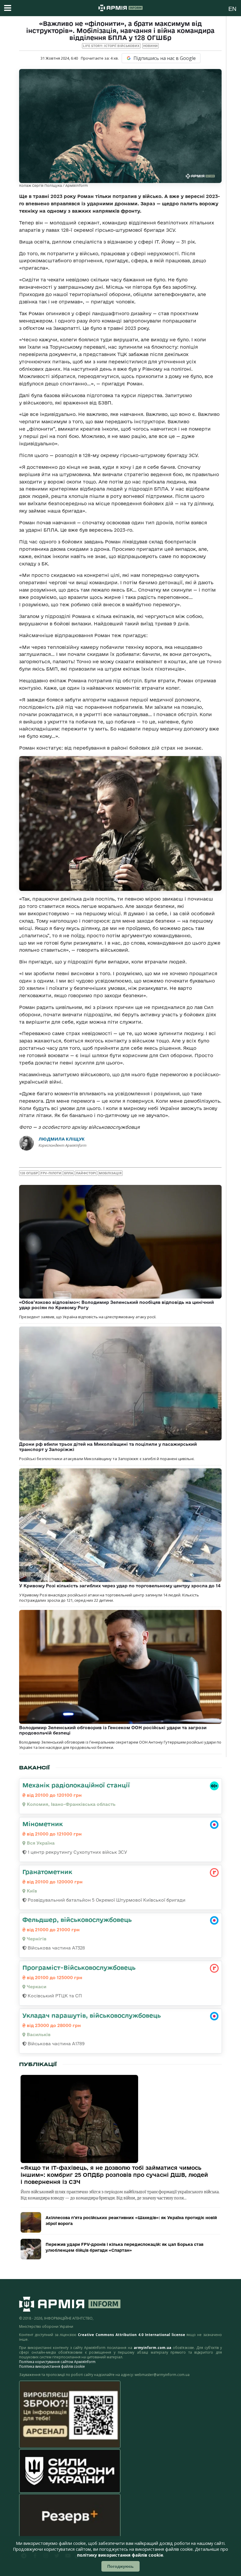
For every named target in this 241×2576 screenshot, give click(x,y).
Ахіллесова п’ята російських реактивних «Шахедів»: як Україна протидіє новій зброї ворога (131, 2221)
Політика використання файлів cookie (52, 2366)
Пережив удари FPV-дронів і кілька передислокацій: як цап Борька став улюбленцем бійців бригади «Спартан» (124, 2247)
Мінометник (43, 1824)
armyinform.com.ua (153, 2348)
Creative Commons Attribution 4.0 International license (131, 2335)
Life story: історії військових (111, 46)
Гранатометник (47, 1872)
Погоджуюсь (120, 2566)
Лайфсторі (86, 1173)
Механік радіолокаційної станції (76, 1785)
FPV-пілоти (51, 1173)
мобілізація (110, 1173)
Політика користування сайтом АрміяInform (57, 2362)
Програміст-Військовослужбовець (79, 1967)
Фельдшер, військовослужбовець (77, 1920)
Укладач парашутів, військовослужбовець (92, 2015)
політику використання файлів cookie (120, 2555)
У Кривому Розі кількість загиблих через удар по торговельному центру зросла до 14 (120, 1586)
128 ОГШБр (29, 1173)
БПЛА (69, 1173)
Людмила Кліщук (62, 1139)
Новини (150, 46)
